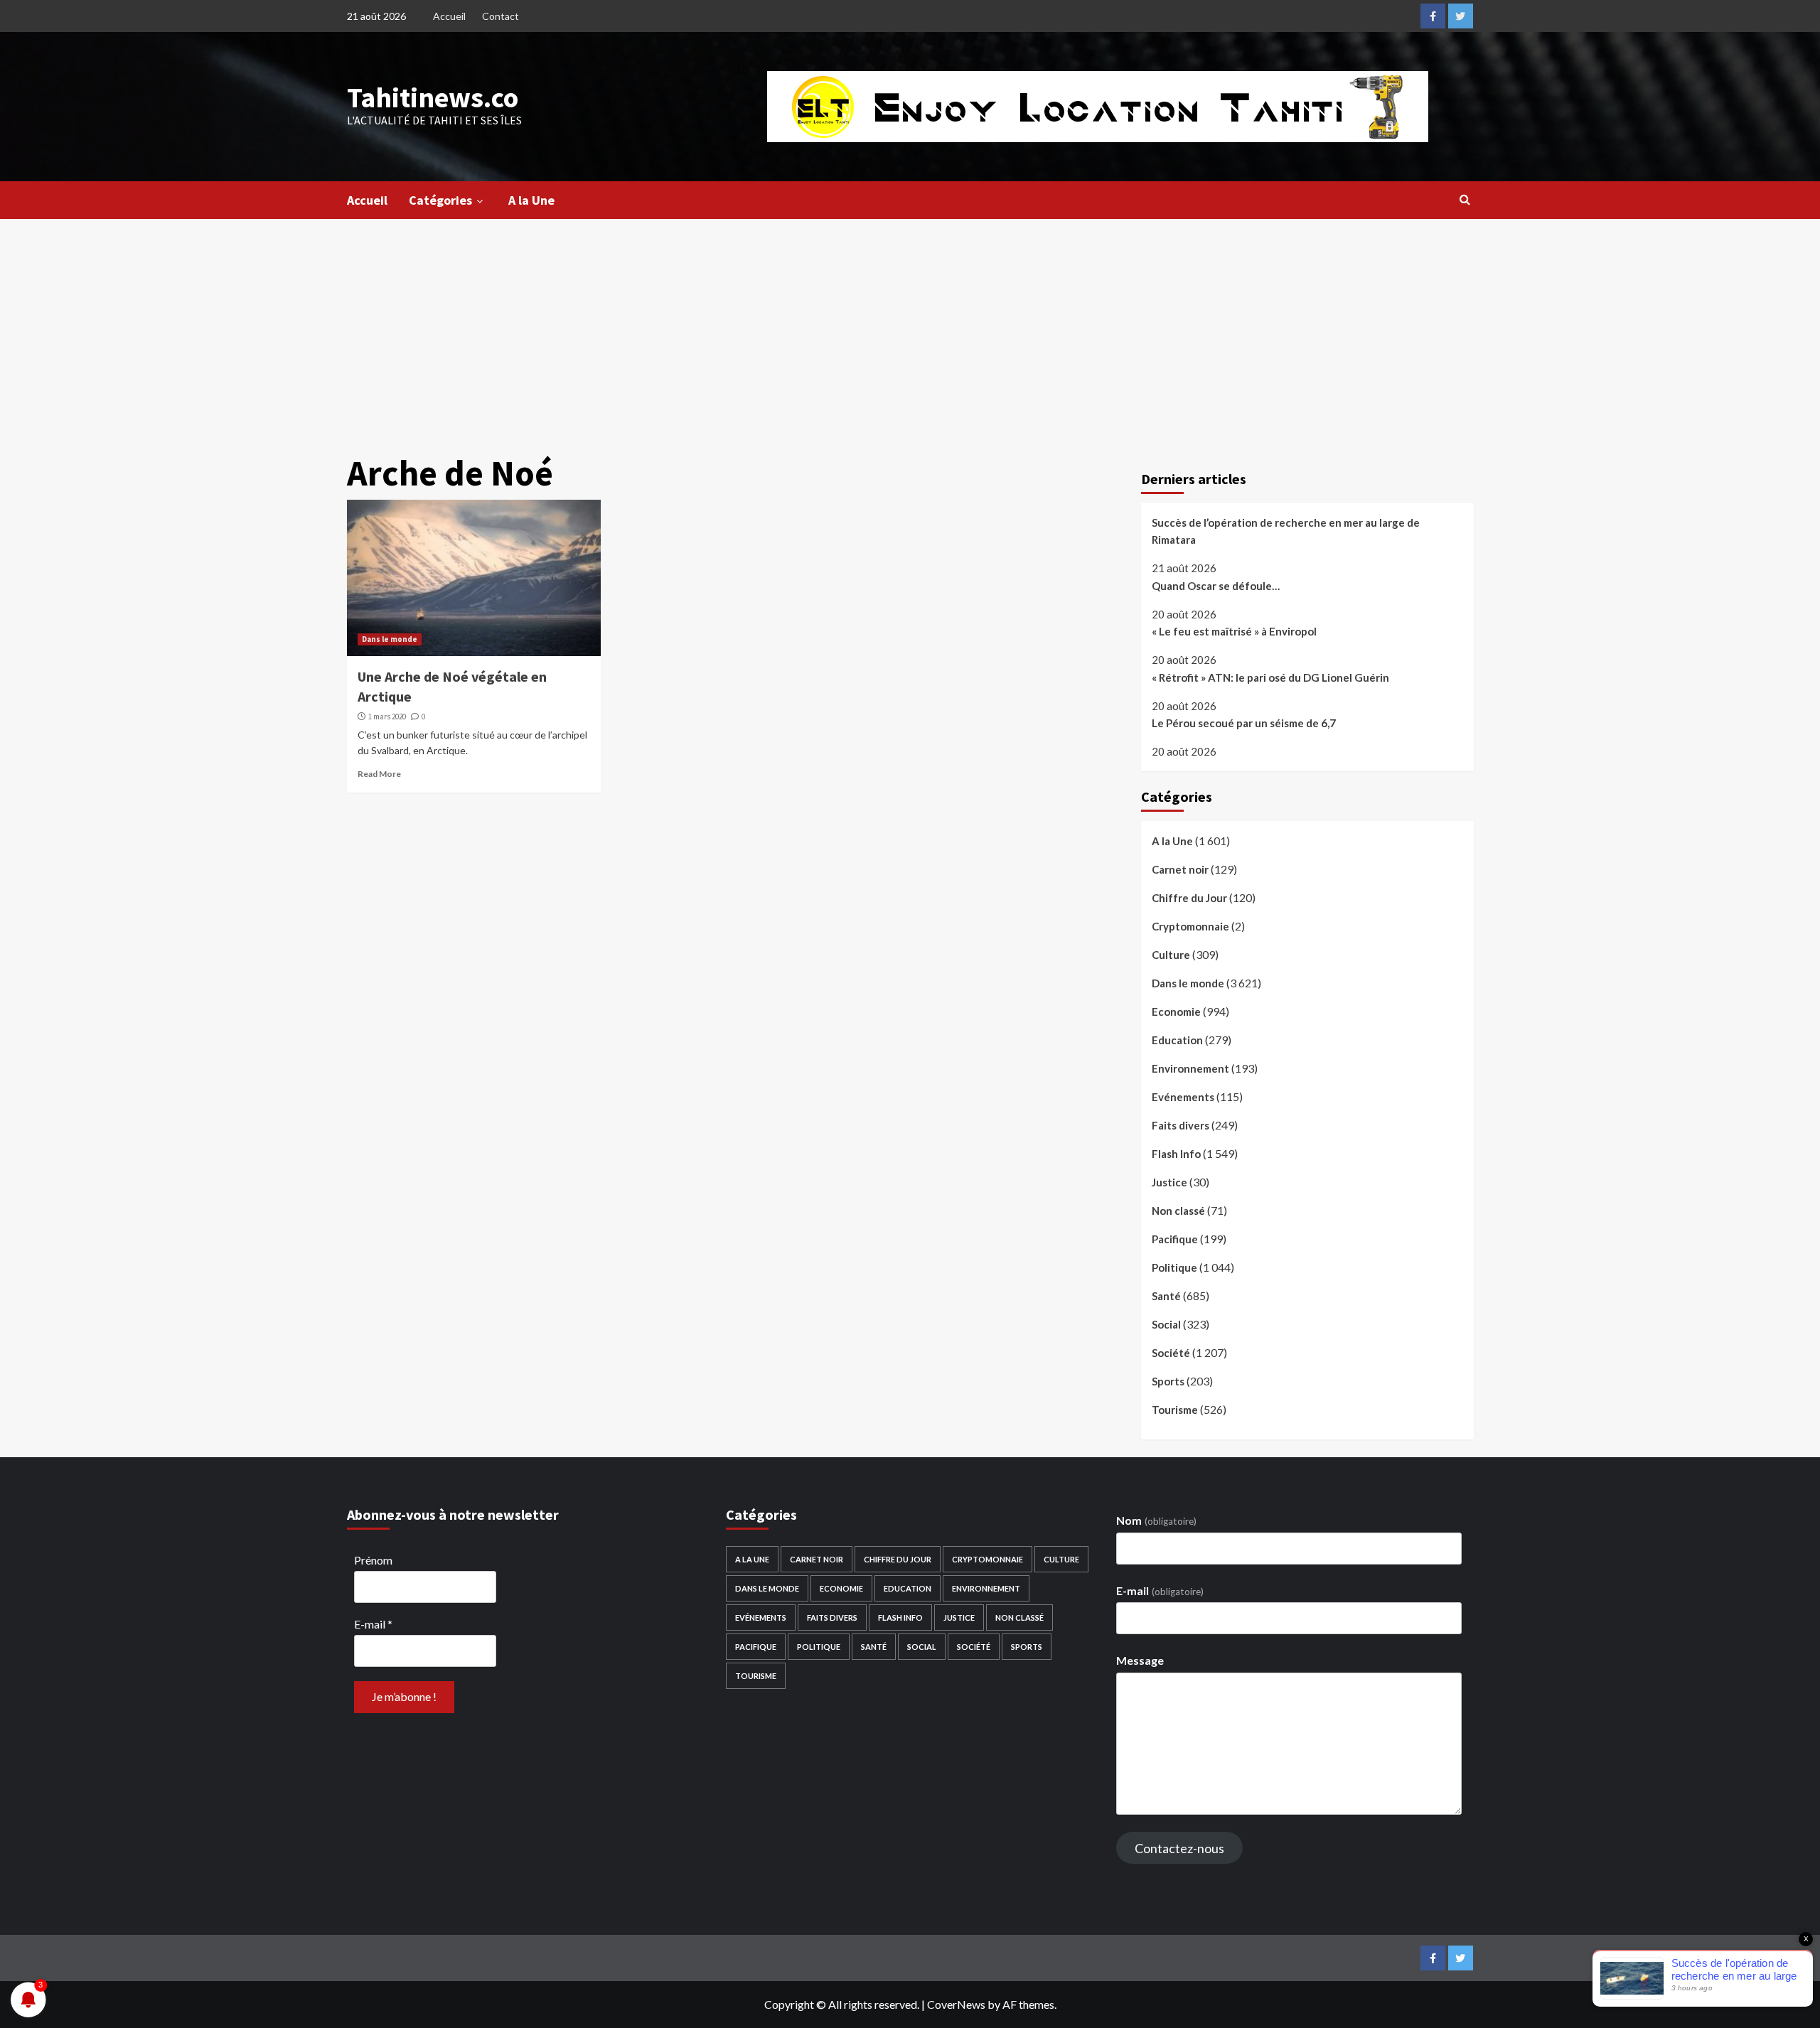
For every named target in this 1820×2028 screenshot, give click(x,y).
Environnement (1190, 1068)
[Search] (1465, 199)
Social (1166, 1324)
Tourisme (1175, 1410)
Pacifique (1175, 1239)
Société (1171, 1353)
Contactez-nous (1179, 1848)
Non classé (1178, 1211)
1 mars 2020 (387, 717)
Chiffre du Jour (1189, 898)
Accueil (449, 16)
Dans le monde (390, 639)
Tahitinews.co (433, 97)
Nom (1156, 1520)
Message (1140, 1660)
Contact (500, 16)
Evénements (1183, 1097)
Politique (1174, 1267)
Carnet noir (1180, 869)
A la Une (531, 200)
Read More (379, 774)
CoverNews (956, 2004)
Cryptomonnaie (1190, 926)
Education (1177, 1040)
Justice (1169, 1182)
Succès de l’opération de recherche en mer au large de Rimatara (1286, 531)
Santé (1166, 1296)
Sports (1168, 1381)
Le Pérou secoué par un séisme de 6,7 (1244, 723)
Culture (1171, 955)
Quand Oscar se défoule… (1216, 586)
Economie (1176, 1012)
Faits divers (1181, 1125)
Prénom (373, 1560)
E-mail (373, 1624)
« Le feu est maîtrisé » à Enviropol (1234, 631)
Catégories (440, 200)
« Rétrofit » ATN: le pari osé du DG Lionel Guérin (1270, 677)
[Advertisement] (910, 326)
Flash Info (1176, 1154)
